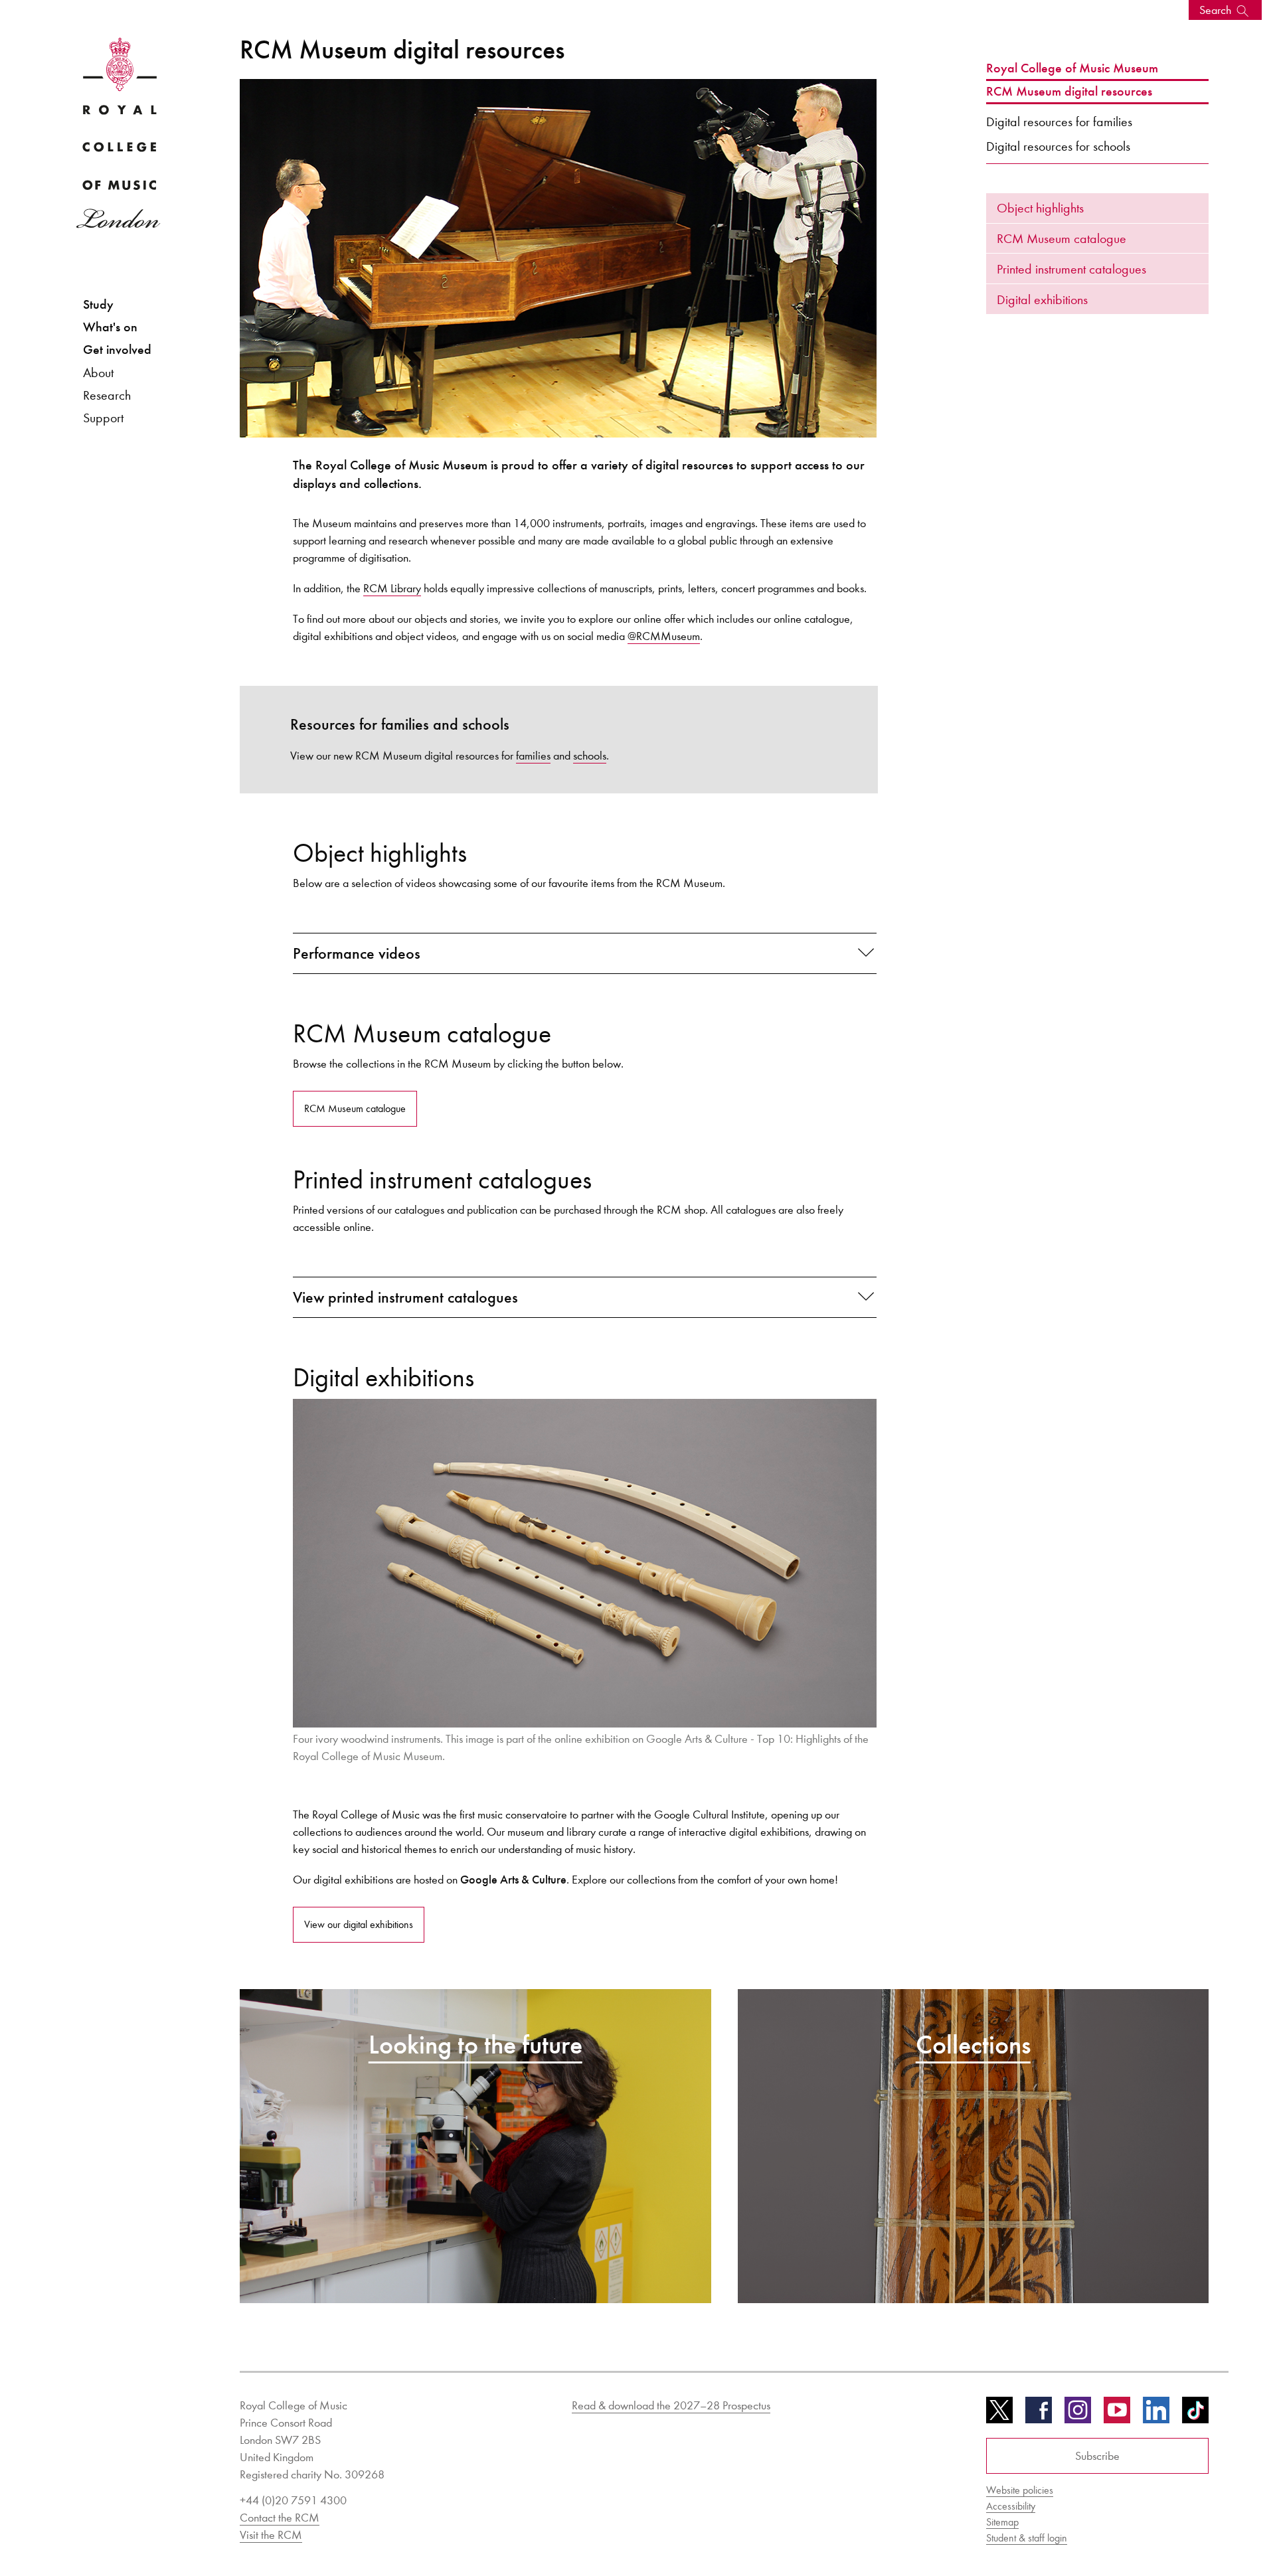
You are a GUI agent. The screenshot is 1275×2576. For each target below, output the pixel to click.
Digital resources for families (1059, 121)
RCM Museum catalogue (1062, 238)
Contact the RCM (280, 2518)
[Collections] (974, 2145)
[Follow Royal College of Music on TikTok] (1195, 2415)
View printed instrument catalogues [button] (405, 1297)
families (533, 756)
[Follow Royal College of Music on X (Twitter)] (999, 2415)
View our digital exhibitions (359, 1924)
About (98, 372)
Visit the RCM (271, 2535)
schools (590, 756)
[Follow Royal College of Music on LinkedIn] (1156, 2415)
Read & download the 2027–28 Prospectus (671, 2405)
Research (107, 395)
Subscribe (1097, 2456)
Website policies (1020, 2490)
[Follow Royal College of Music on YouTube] (1117, 2415)
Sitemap (1002, 2522)
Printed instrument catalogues (1071, 269)
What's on (110, 327)
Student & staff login (1027, 2538)
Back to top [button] (1200, 2526)
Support (103, 418)
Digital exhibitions (1042, 299)
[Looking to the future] (475, 2145)
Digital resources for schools (1058, 146)
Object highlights (1040, 208)
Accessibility (1011, 2506)
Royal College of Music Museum (1072, 68)
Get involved (117, 350)
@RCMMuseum (664, 636)
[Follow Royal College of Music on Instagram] (1078, 2415)
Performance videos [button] (357, 953)
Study (98, 304)
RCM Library (392, 588)
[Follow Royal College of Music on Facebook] (1039, 2415)
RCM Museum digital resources (1069, 92)
